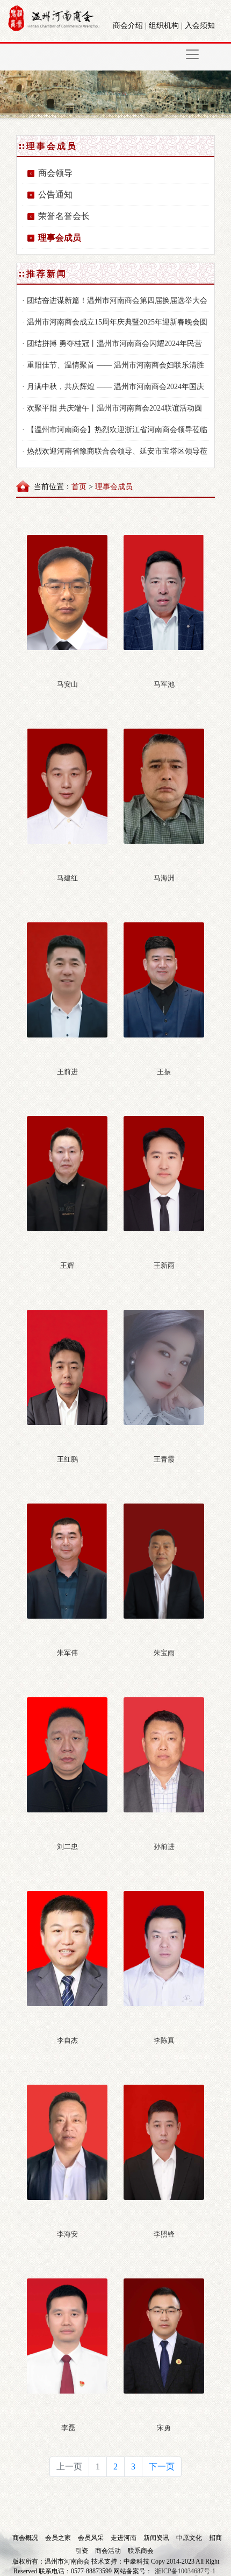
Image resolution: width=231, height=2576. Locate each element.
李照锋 (164, 2234)
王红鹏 (67, 1459)
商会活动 (109, 2551)
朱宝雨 (164, 1653)
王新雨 (164, 1265)
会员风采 (92, 2538)
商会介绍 (128, 26)
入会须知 (200, 26)
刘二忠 (67, 1847)
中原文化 (190, 2538)
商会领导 (55, 173)
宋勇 (164, 2428)
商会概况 (26, 2538)
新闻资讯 (157, 2538)
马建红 (67, 878)
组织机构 (164, 26)
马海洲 (164, 878)
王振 (164, 1072)
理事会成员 (60, 238)
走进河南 (124, 2538)
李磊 (67, 2428)
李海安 (67, 2234)
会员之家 (59, 2538)
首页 (79, 487)
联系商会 (141, 2551)
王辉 (67, 1265)
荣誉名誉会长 (64, 216)
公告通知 (55, 195)
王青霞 (164, 1459)
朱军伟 (67, 1653)
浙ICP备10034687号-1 (185, 2571)
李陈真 (164, 2040)
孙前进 (164, 1847)
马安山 (67, 684)
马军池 (164, 684)
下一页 (162, 2466)
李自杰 (67, 2040)
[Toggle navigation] (192, 54)
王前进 (67, 1072)
